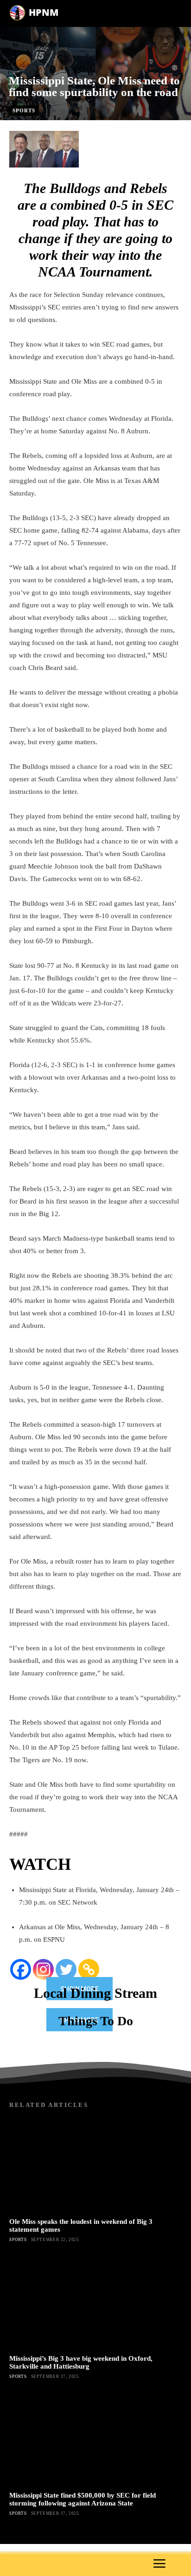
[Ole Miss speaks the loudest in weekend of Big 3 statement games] (95, 2165)
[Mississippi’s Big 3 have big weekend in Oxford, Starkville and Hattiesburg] (95, 2302)
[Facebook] (21, 1969)
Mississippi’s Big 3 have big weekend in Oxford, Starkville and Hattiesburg (81, 2362)
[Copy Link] (89, 1969)
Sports (24, 110)
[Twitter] (66, 1969)
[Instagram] (43, 1969)
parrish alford (82, 125)
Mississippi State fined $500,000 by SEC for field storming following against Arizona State (83, 2499)
